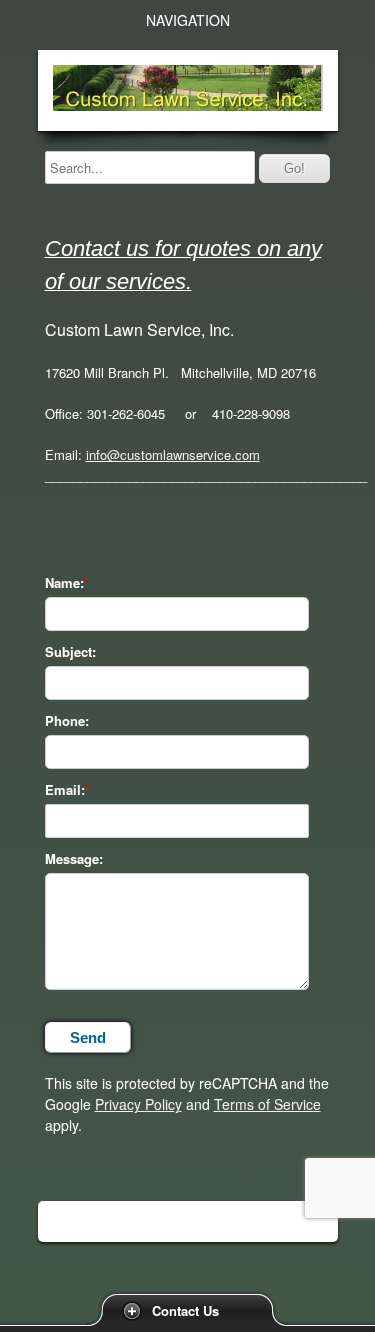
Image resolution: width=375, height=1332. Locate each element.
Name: (64, 583)
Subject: (70, 652)
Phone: (67, 721)
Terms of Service (267, 1104)
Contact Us (185, 1310)
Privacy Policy (138, 1104)
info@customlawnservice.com (173, 454)
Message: (74, 859)
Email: (65, 790)
